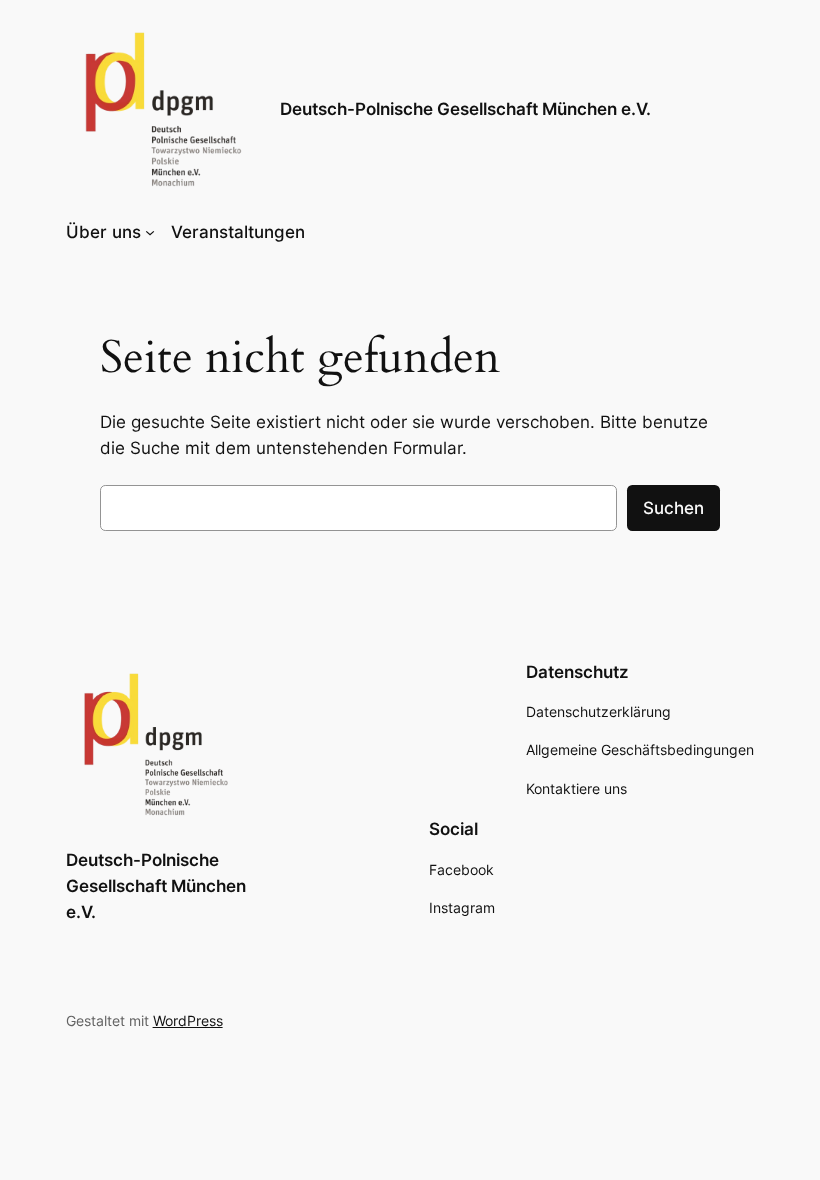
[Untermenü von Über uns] (150, 232)
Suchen (673, 508)
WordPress (188, 1020)
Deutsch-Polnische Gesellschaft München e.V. (465, 109)
